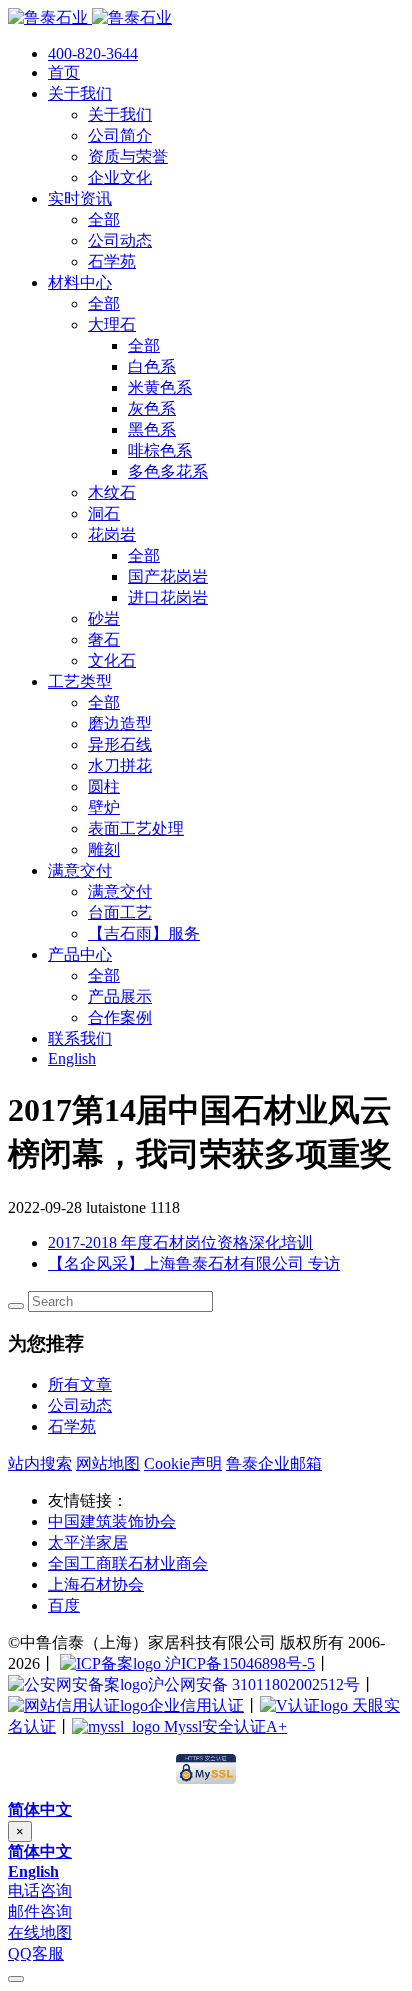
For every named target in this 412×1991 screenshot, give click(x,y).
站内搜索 (40, 1463)
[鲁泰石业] (90, 17)
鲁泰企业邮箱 (274, 1463)
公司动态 (80, 1405)
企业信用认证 (196, 1705)
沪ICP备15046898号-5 (238, 1663)
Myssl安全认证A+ (223, 1726)
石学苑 (72, 1426)
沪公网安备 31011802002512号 (254, 1684)
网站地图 (108, 1463)
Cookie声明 (183, 1463)
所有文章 (80, 1384)
